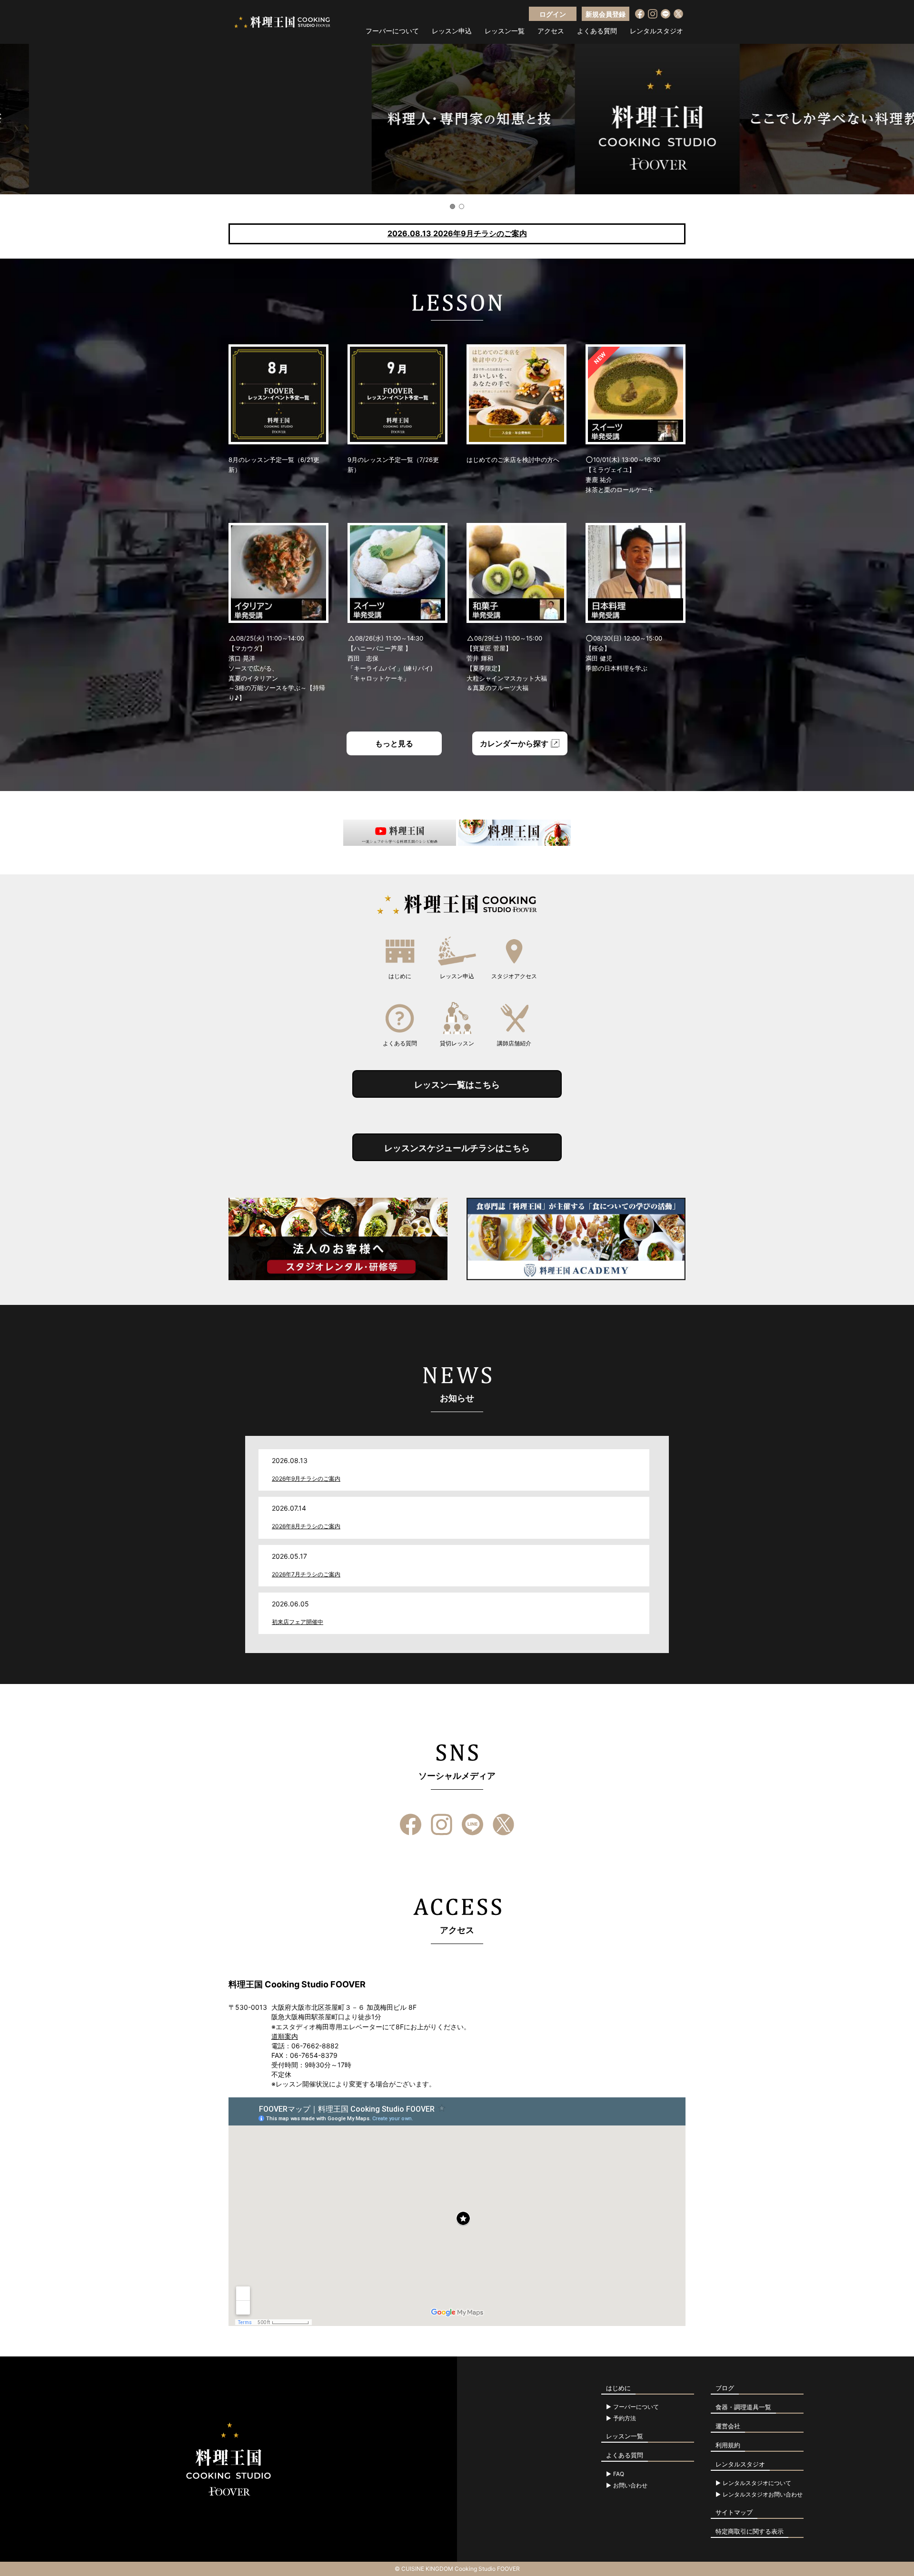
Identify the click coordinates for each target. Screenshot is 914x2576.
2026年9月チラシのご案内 (306, 1478)
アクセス (551, 31)
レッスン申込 (452, 31)
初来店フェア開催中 (298, 1622)
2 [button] (462, 206)
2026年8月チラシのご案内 (306, 1526)
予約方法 (625, 2418)
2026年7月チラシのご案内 (306, 1574)
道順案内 (285, 2036)
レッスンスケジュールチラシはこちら (457, 1148)
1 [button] (452, 206)
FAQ (619, 2474)
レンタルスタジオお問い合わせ (763, 2495)
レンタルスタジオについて (757, 2483)
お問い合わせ (630, 2486)
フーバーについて (392, 31)
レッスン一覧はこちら (457, 1085)
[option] (457, 119)
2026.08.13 (457, 233)
